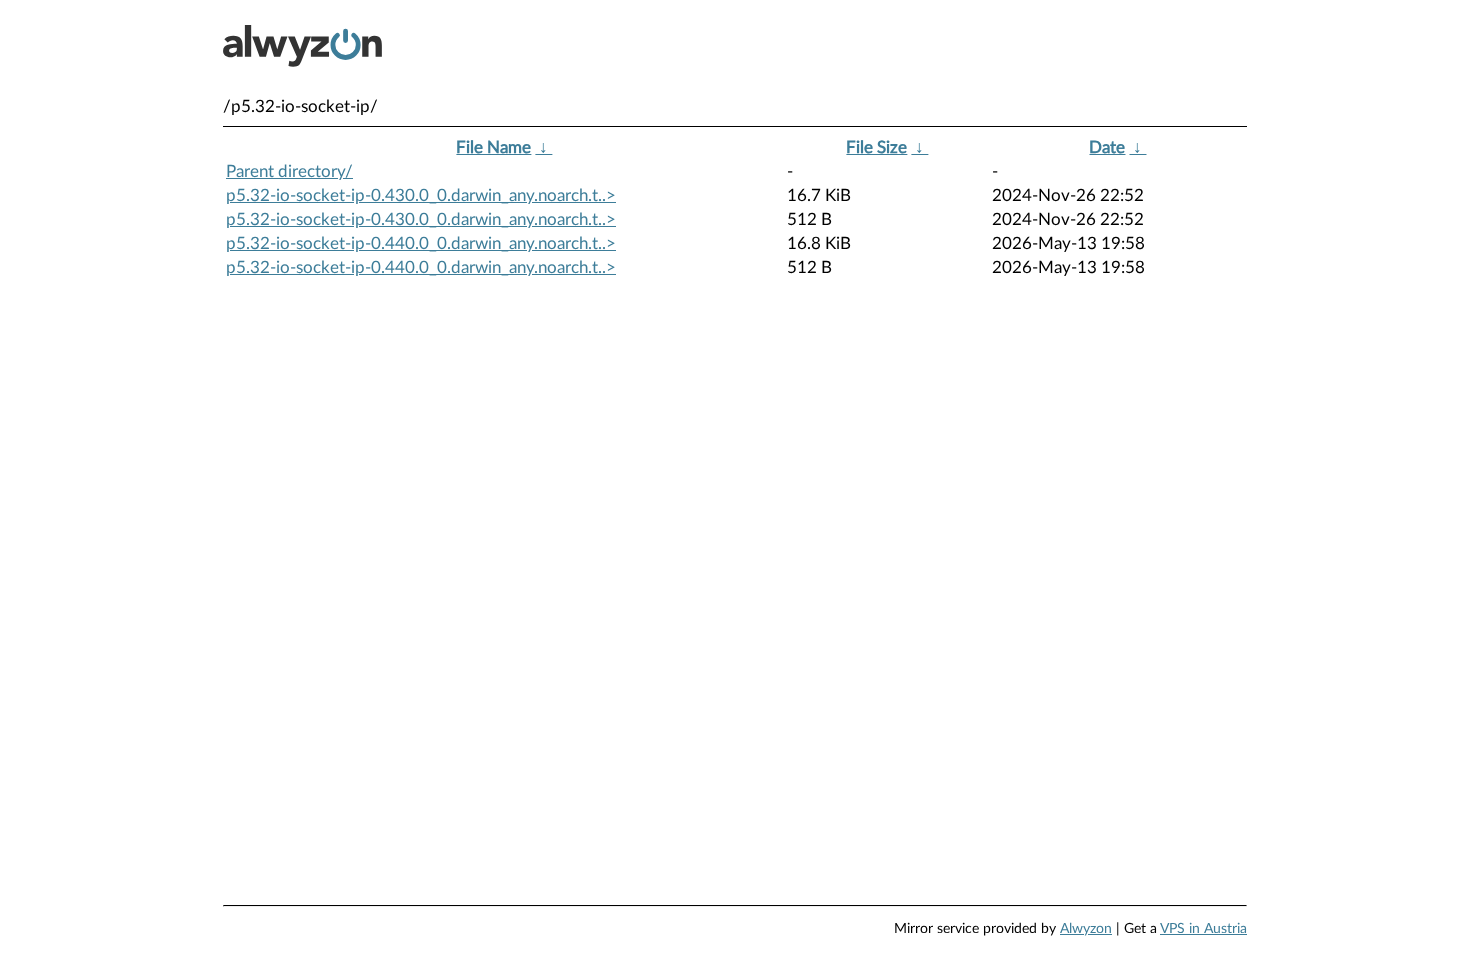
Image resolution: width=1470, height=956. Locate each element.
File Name (493, 147)
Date (1107, 147)
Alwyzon (1086, 929)
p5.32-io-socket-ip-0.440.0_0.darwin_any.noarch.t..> (421, 243)
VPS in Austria (1203, 929)
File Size (876, 147)
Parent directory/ (289, 171)
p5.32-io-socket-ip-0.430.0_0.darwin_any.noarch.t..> (421, 195)
